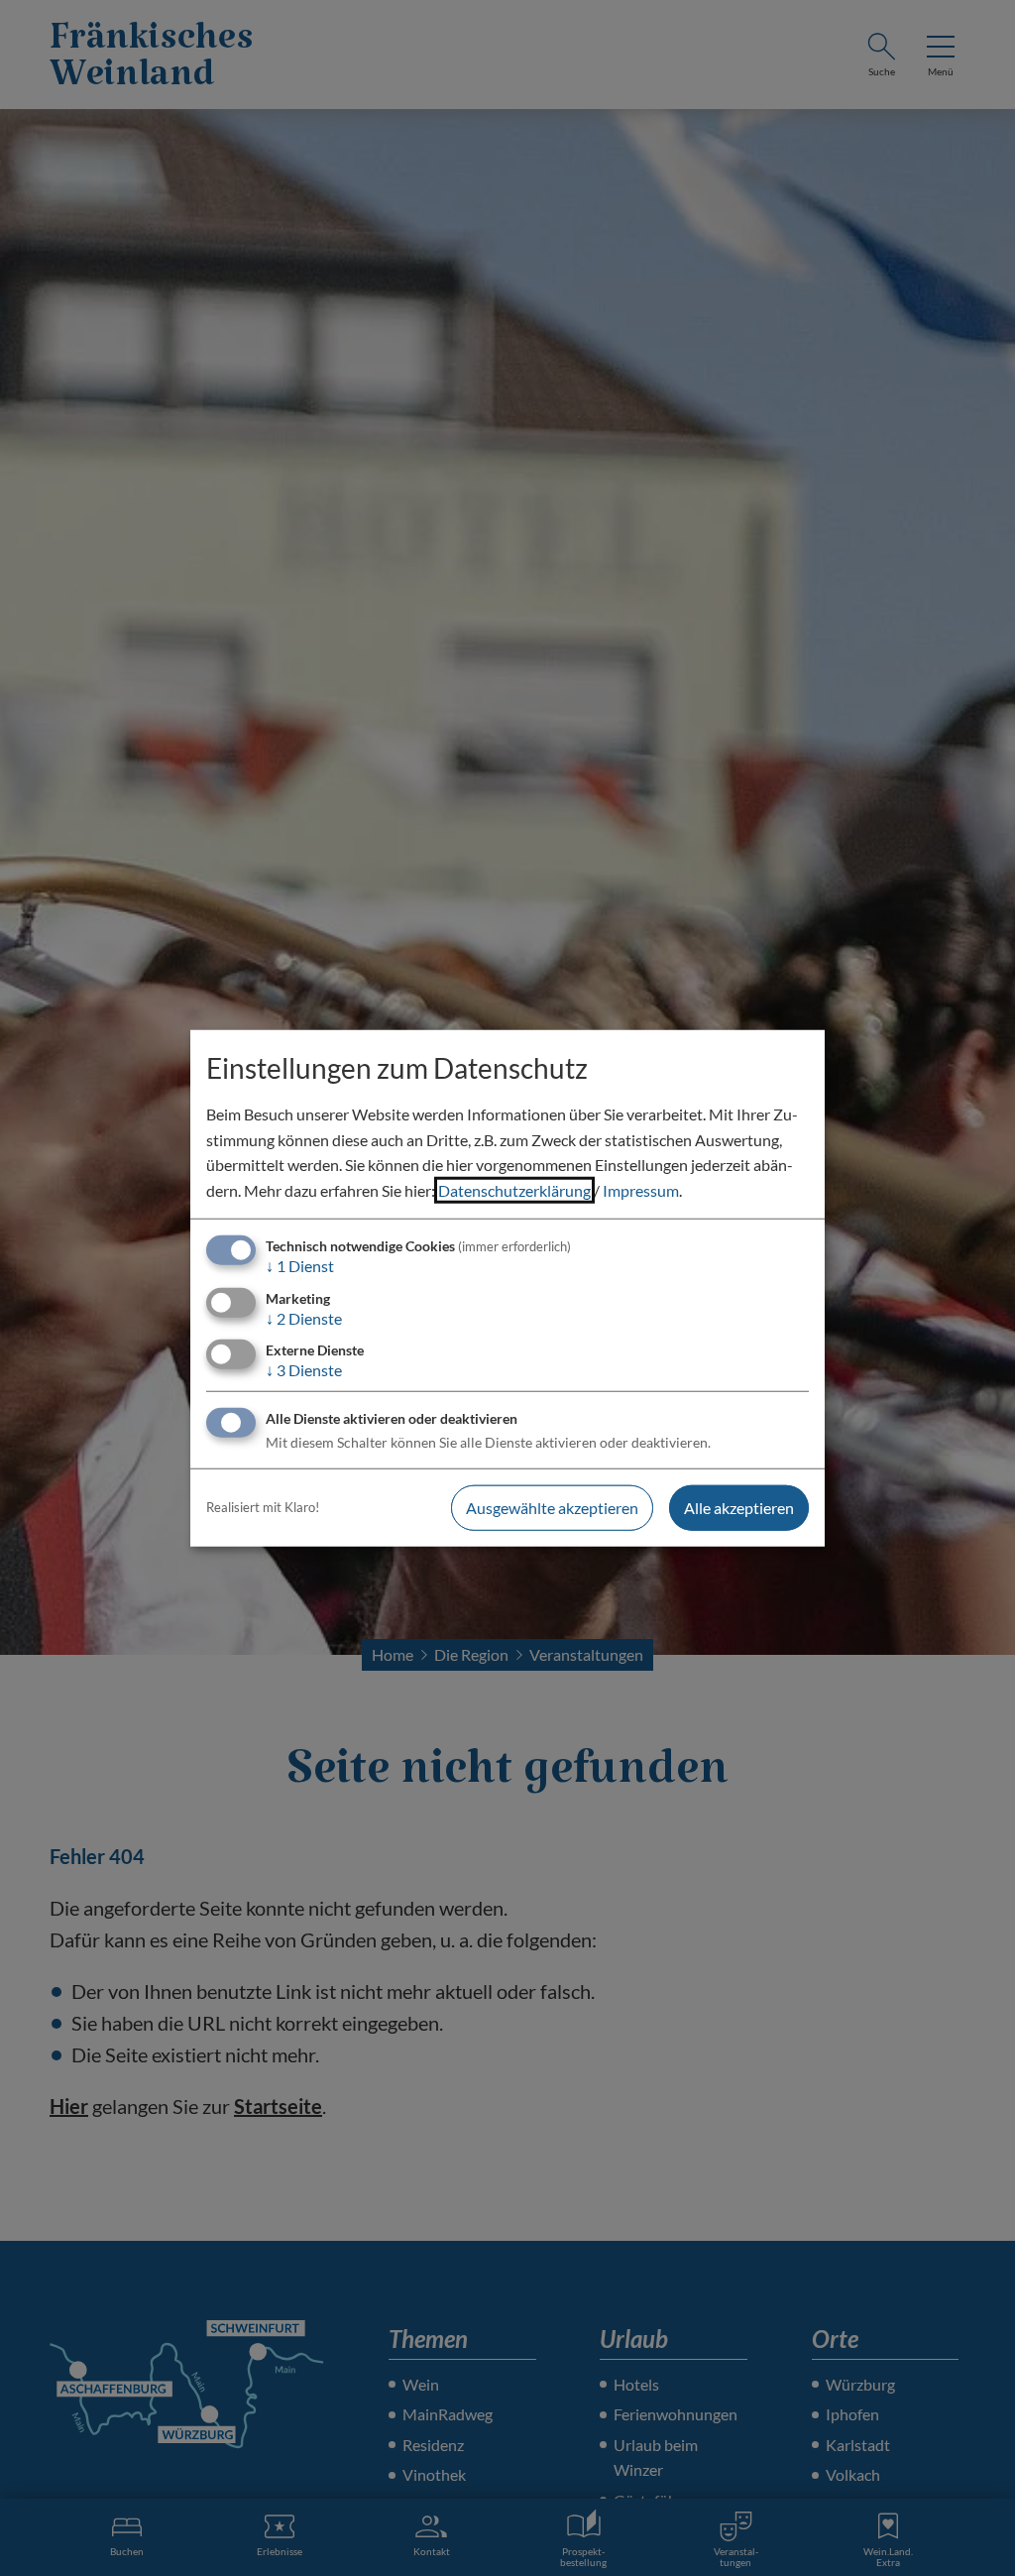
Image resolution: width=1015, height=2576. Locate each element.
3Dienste (304, 1369)
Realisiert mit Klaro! (263, 1507)
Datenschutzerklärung (514, 1190)
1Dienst (300, 1266)
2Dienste (304, 1317)
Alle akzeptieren (739, 1508)
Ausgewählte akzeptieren (552, 1508)
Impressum (641, 1190)
